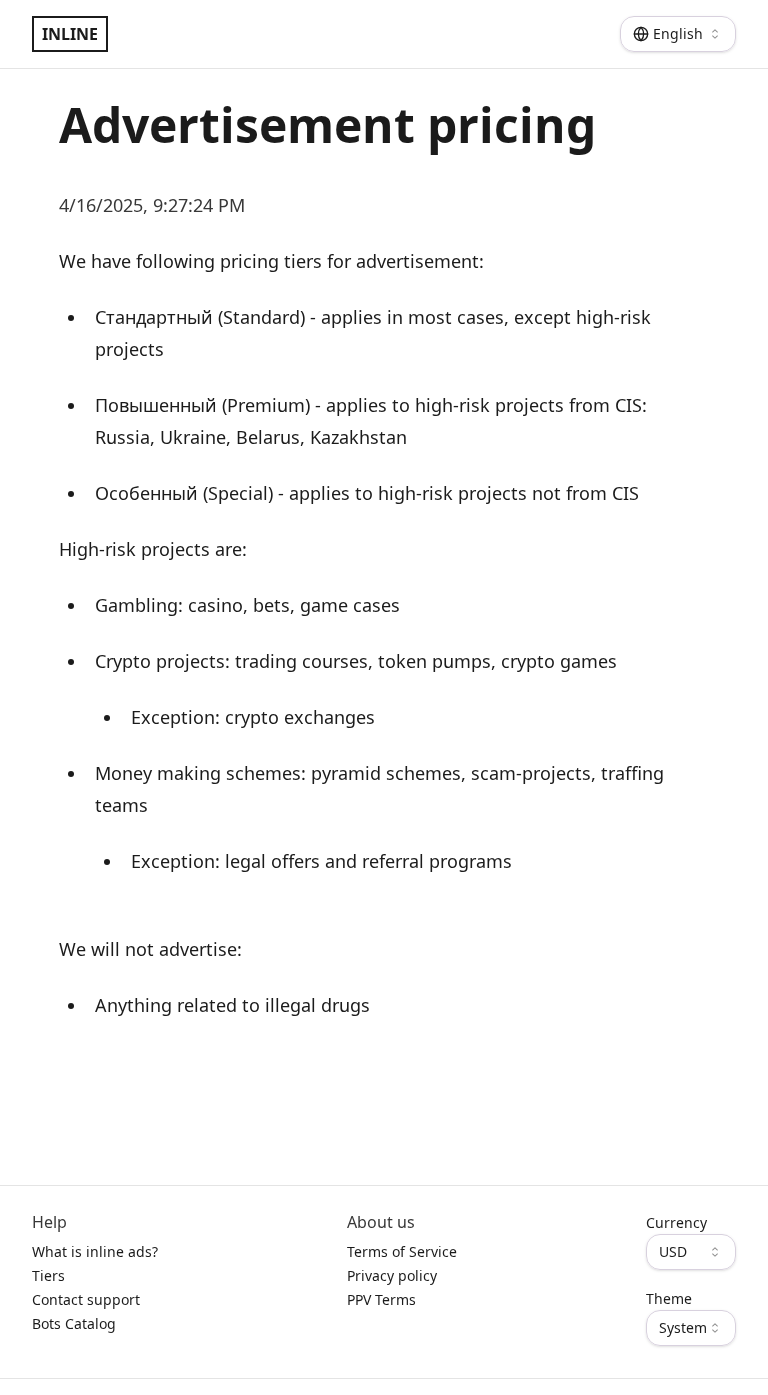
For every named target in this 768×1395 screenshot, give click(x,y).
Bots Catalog (74, 1323)
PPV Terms (381, 1299)
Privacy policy (392, 1275)
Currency (676, 1222)
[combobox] (678, 34)
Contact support (86, 1299)
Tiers (48, 1275)
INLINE (70, 34)
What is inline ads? (95, 1251)
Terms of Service (402, 1251)
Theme (669, 1298)
